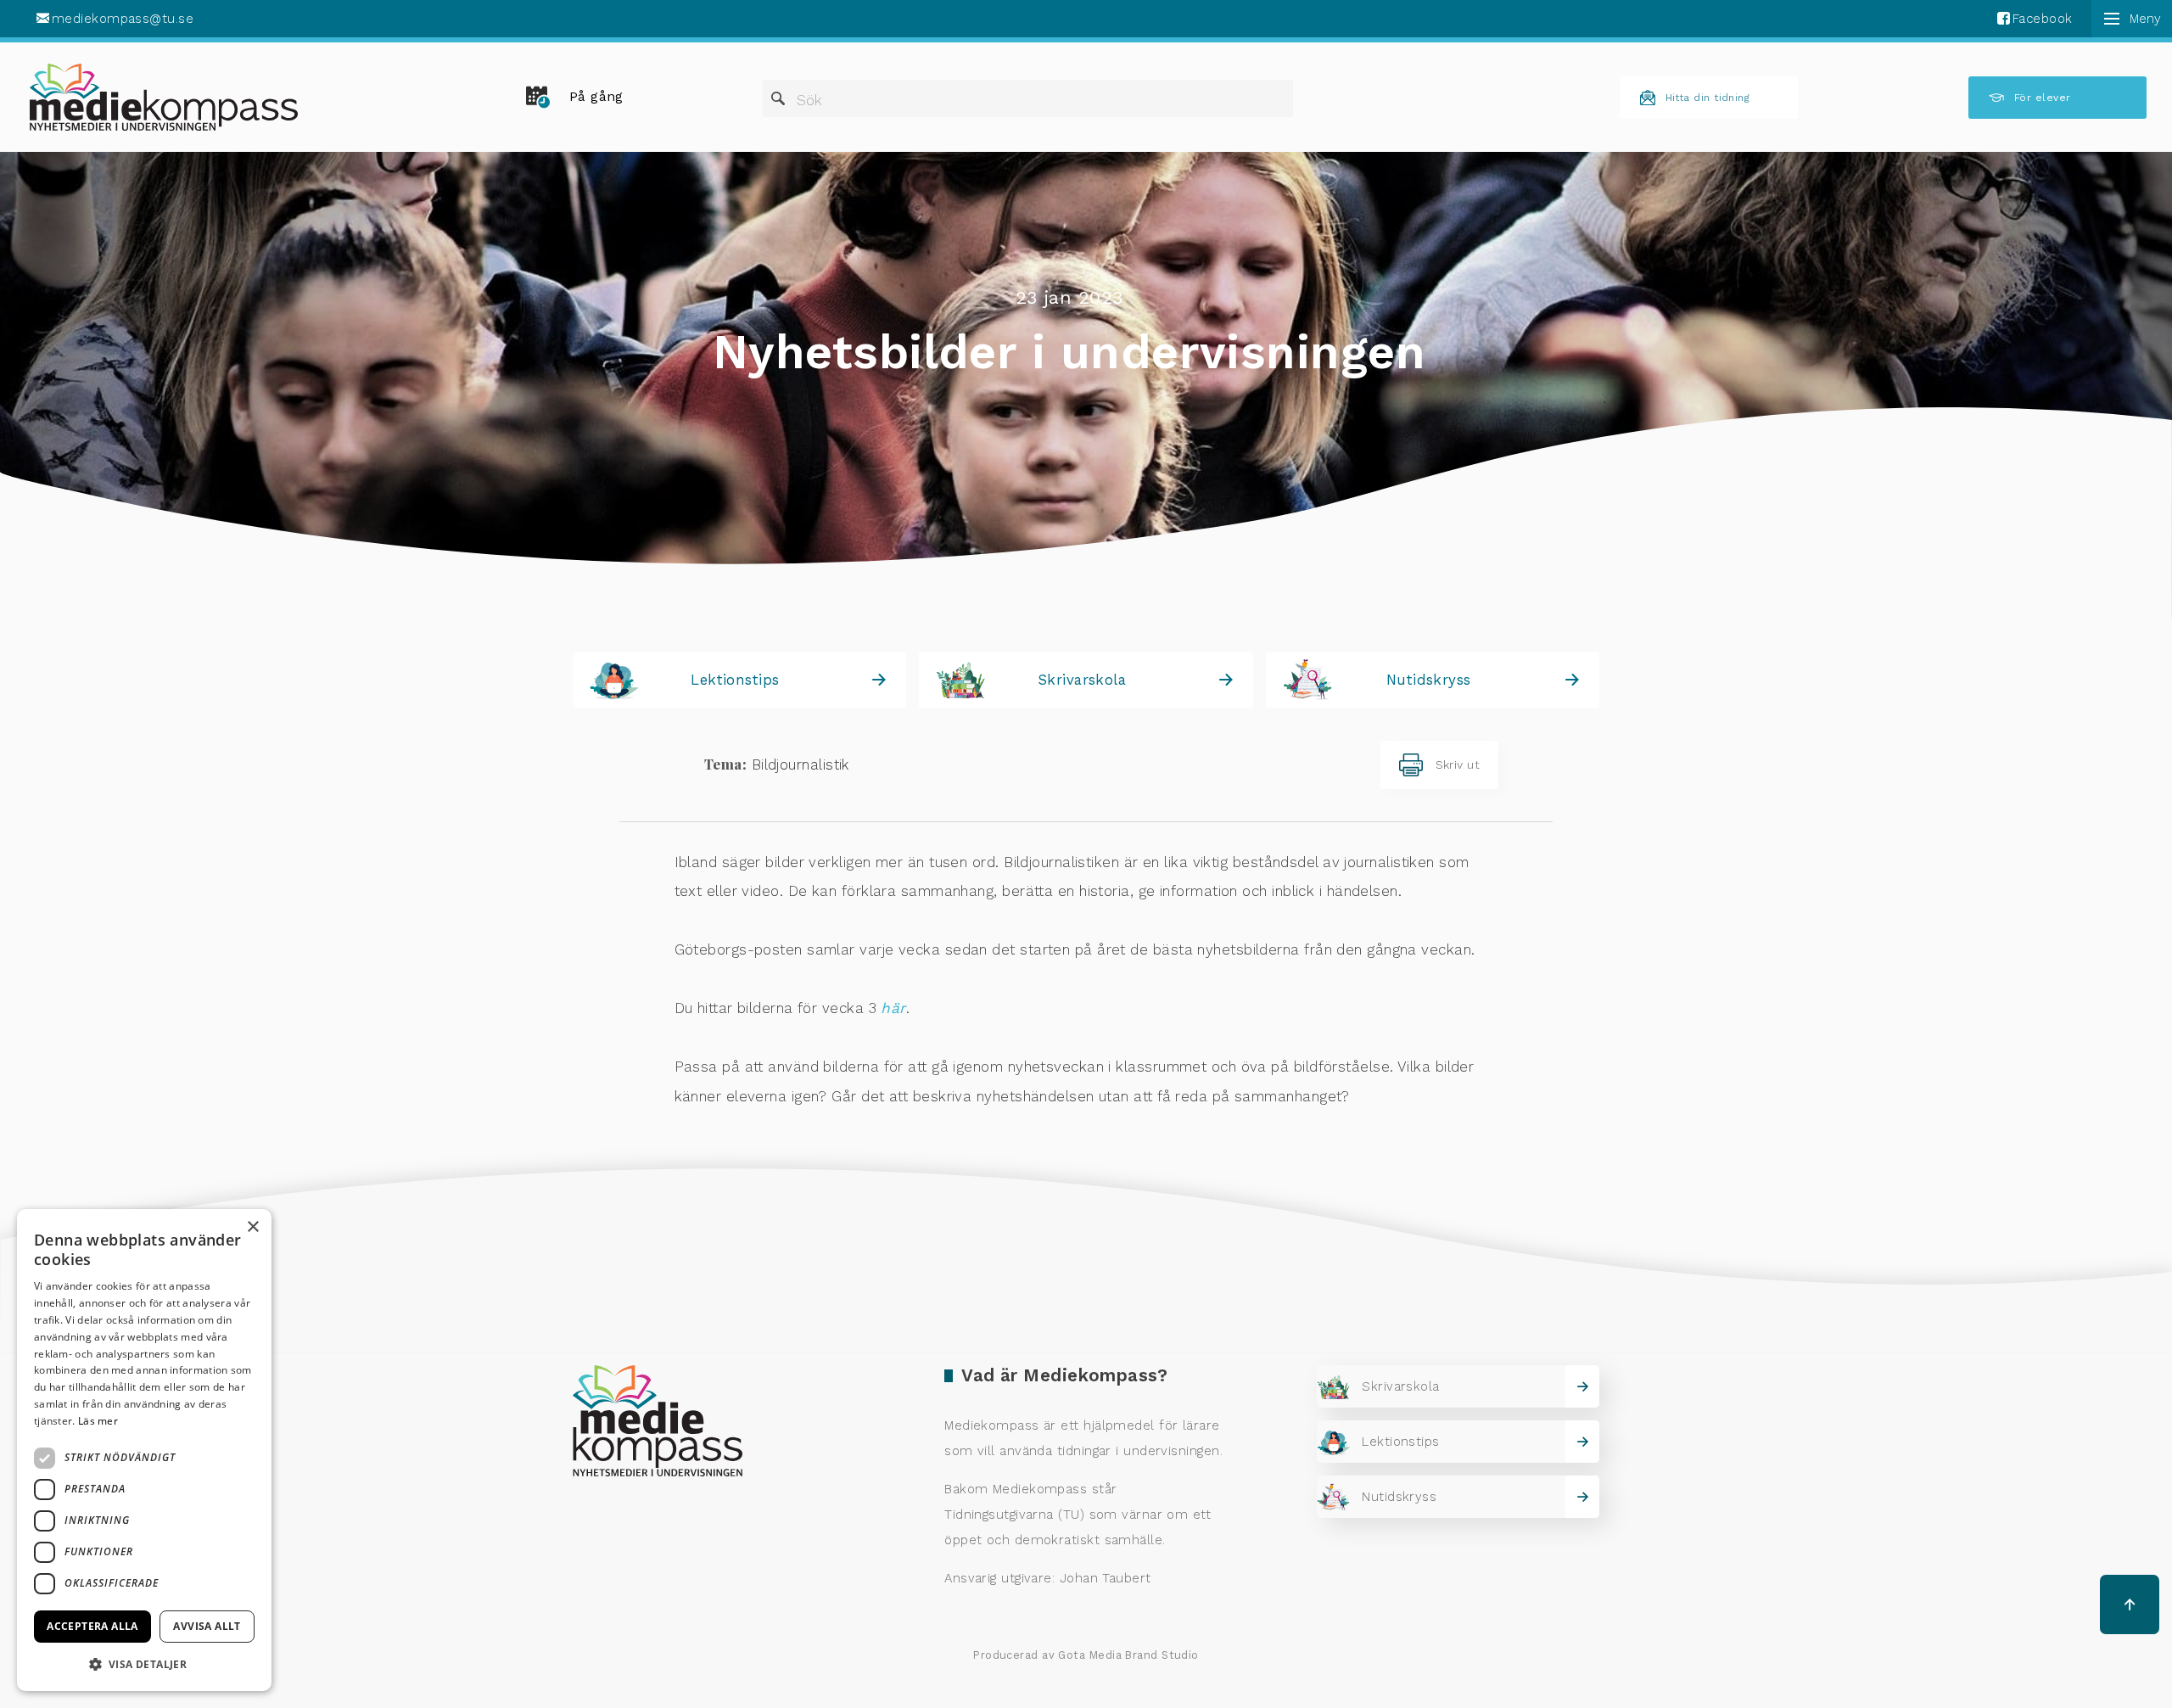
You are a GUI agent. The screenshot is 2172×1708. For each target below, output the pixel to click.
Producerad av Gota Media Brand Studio (1086, 1655)
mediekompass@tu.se (123, 19)
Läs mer (98, 1421)
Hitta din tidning (1708, 98)
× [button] (252, 1227)
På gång (596, 97)
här (893, 1008)
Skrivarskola (1082, 680)
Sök (809, 100)
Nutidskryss (1429, 680)
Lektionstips (735, 680)
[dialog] (144, 1450)
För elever (2043, 98)
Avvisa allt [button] (207, 1626)
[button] (144, 1664)
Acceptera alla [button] (92, 1626)
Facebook (2043, 19)
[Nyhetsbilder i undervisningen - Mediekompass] (164, 97)
